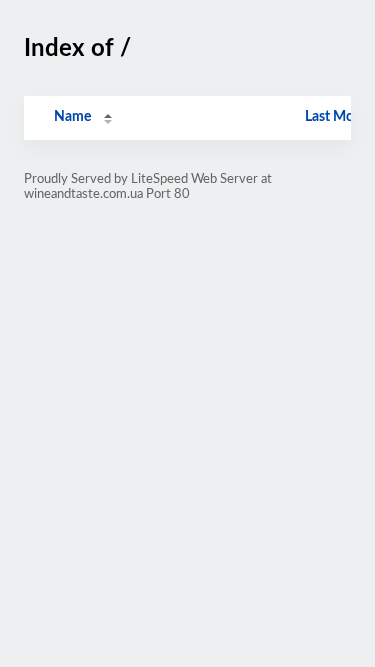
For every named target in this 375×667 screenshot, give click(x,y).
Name (72, 117)
